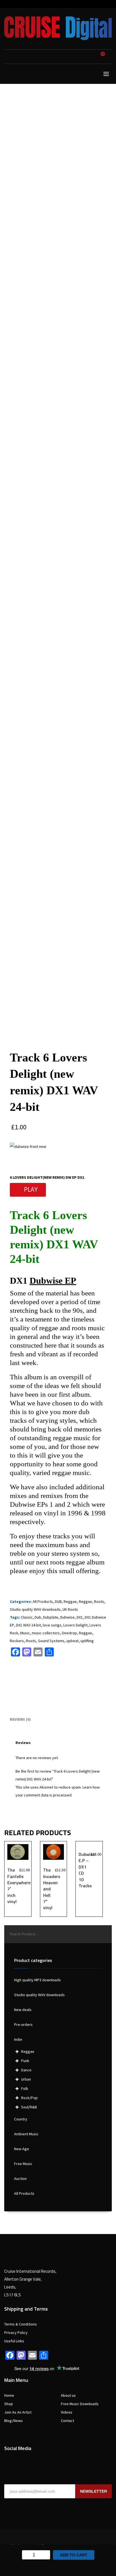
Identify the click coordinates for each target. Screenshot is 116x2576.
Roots (99, 1601)
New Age (22, 2149)
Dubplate (51, 1617)
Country (21, 2119)
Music (25, 1633)
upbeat (72, 1641)
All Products (43, 1601)
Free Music (23, 2164)
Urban (26, 2079)
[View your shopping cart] (105, 57)
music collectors (46, 1633)
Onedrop (69, 1633)
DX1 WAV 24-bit (28, 1625)
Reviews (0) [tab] (20, 1719)
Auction (20, 2179)
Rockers (17, 1641)
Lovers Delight (75, 1625)
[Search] (105, 1934)
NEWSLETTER (93, 2491)
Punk (25, 2061)
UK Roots (70, 1609)
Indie (18, 2039)
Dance (26, 2070)
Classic (27, 1617)
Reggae (70, 1601)
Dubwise (67, 1617)
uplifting (87, 1641)
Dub (38, 1617)
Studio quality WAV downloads (35, 1609)
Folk (25, 2088)
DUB (58, 1601)
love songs (52, 1625)
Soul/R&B (29, 2107)
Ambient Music (26, 2134)
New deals (23, 2010)
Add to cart (74, 2555)
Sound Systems (51, 1641)
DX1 (80, 1617)
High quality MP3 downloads (37, 1980)
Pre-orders (23, 2025)
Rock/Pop (29, 2098)
